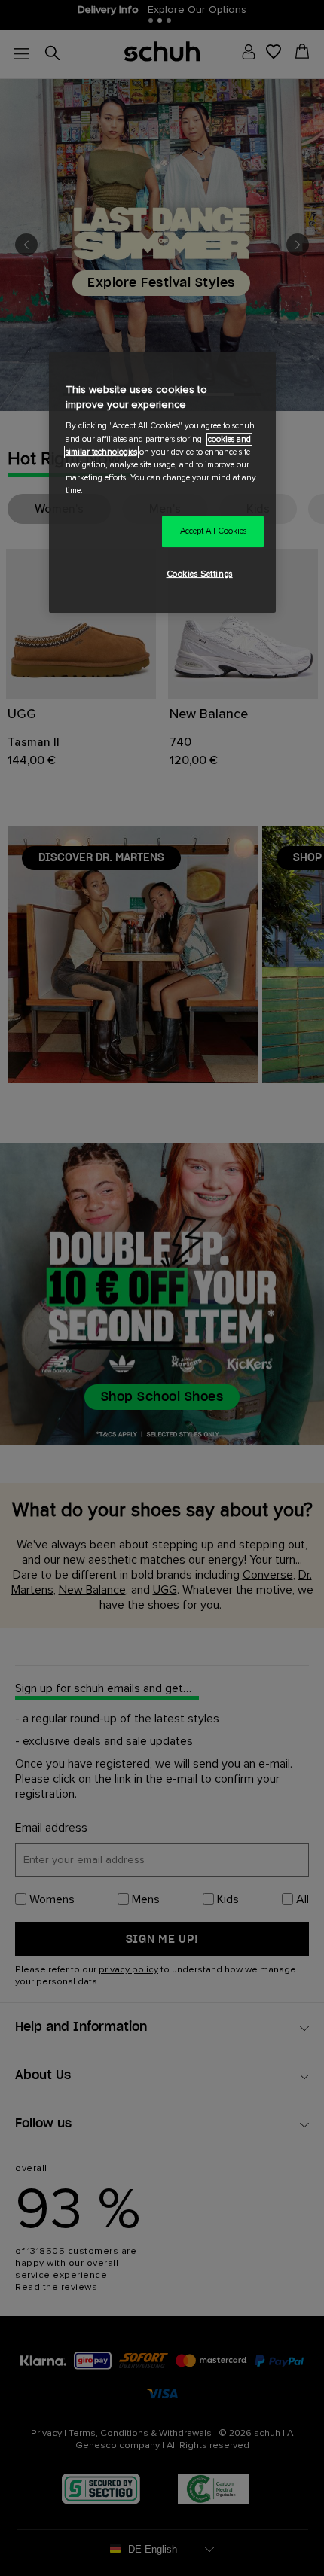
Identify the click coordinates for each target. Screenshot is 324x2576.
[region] (162, 482)
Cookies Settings (200, 574)
